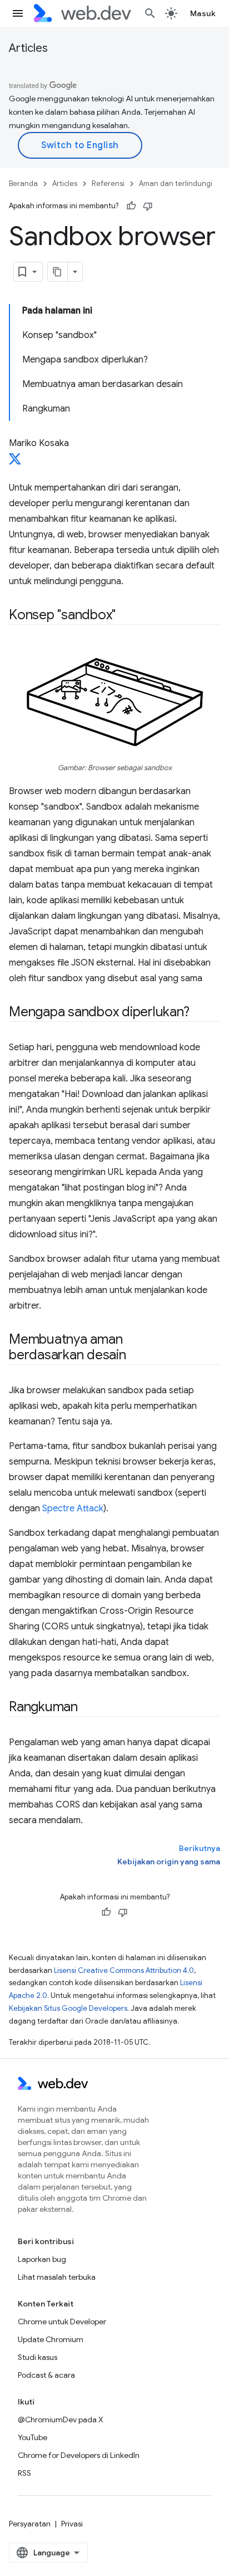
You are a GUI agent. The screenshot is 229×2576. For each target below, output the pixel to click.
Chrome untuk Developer (62, 2322)
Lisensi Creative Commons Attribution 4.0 (124, 1970)
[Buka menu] (18, 13)
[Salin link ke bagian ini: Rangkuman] (88, 1708)
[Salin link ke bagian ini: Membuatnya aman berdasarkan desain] (136, 1356)
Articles (28, 48)
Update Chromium (51, 2339)
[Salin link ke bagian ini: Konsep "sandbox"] (126, 616)
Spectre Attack (73, 1509)
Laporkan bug (42, 2259)
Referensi (108, 183)
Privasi (72, 2524)
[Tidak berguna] (148, 206)
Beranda (23, 183)
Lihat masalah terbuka (57, 2277)
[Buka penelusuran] (150, 13)
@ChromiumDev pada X (61, 2420)
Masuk (203, 13)
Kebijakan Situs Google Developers (68, 2008)
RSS (24, 2473)
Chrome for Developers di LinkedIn (79, 2455)
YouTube (33, 2437)
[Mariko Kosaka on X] (15, 462)
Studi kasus (38, 2357)
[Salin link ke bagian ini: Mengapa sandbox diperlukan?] (200, 1013)
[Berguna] (131, 206)
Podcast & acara (46, 2375)
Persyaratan (30, 2524)
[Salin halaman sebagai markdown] (58, 272)
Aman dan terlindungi (176, 183)
